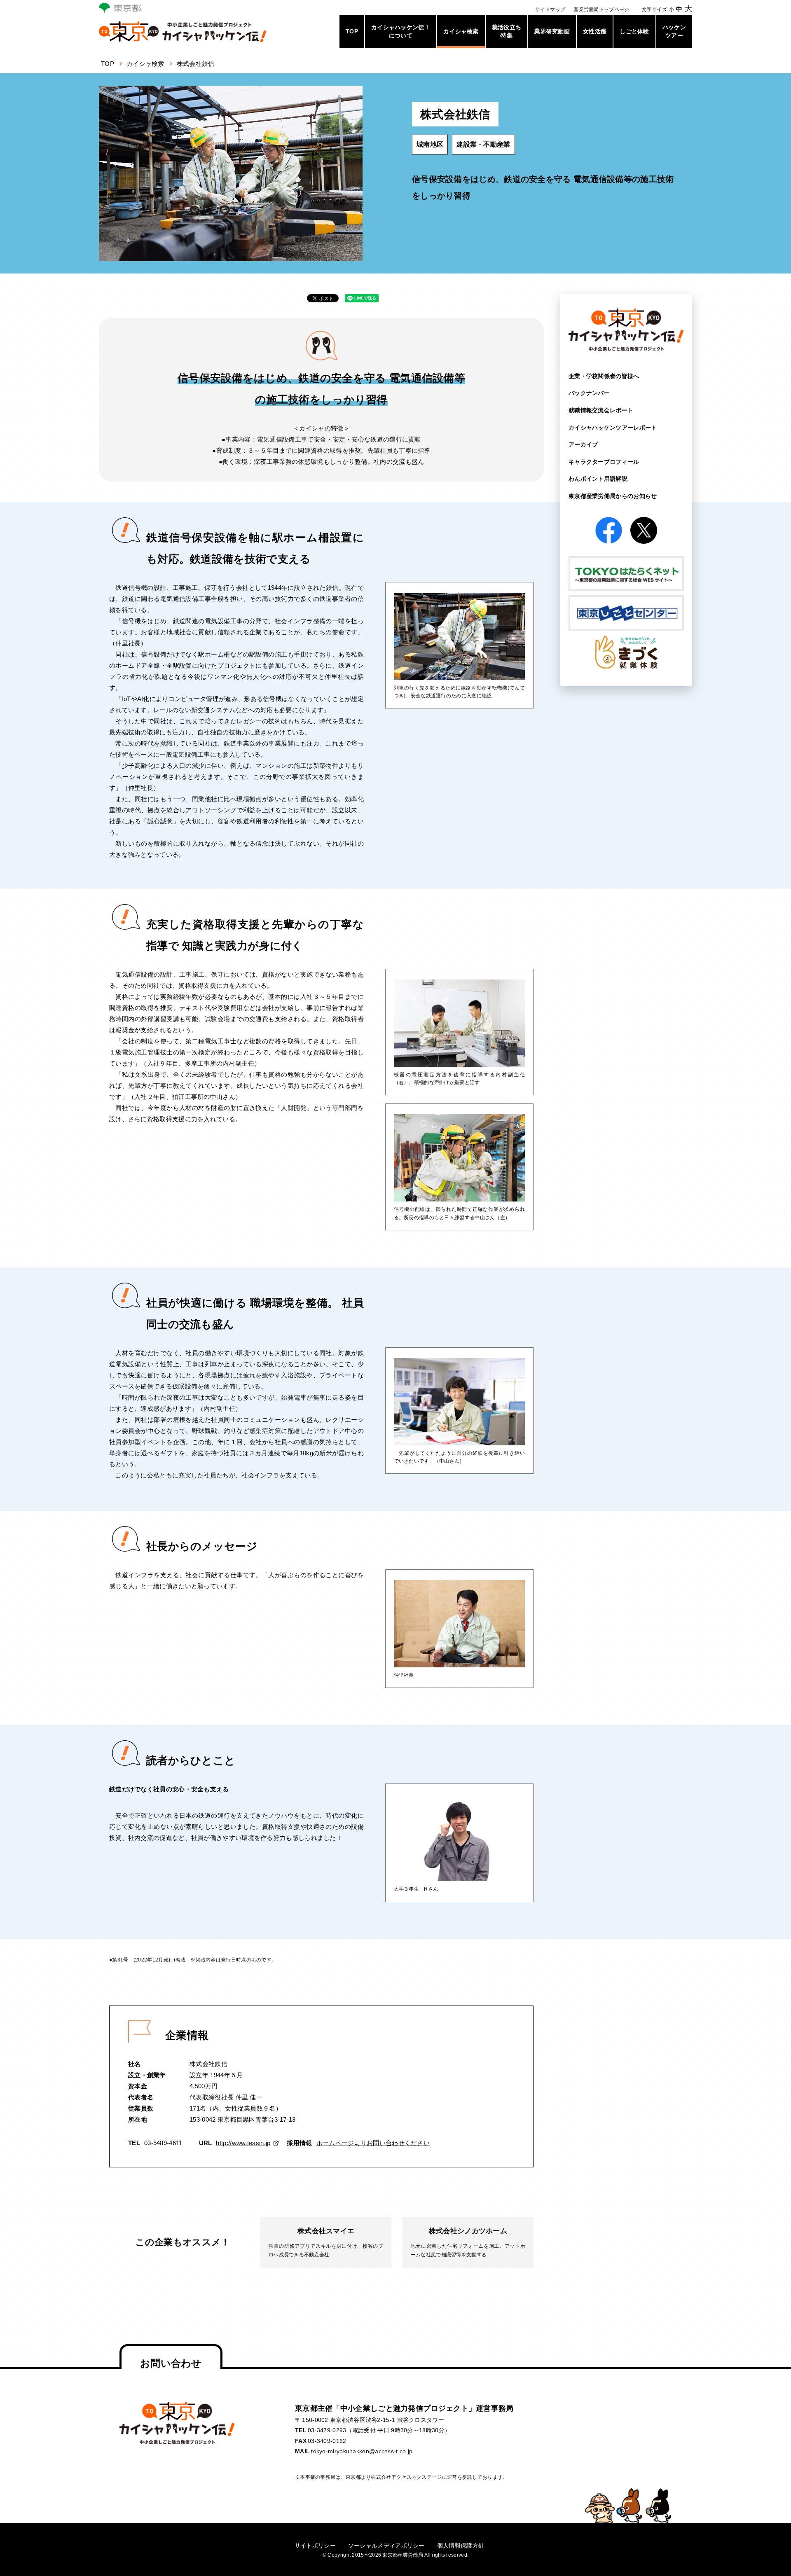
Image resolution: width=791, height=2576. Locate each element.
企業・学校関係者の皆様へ (604, 376)
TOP (352, 31)
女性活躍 (595, 31)
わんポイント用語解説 (598, 479)
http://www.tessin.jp (243, 2143)
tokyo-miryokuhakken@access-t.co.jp (362, 2451)
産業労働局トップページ (601, 9)
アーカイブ (583, 444)
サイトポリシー (315, 2546)
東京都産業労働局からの (613, 496)
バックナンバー (589, 393)
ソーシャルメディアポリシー (386, 2546)
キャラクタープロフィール (604, 462)
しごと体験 (634, 31)
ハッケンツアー (674, 31)
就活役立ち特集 (507, 31)
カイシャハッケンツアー (613, 428)
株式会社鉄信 (196, 64)
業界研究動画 (552, 31)
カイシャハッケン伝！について (401, 31)
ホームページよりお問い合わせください (373, 2143)
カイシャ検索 (461, 31)
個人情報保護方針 (461, 2546)
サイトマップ (550, 9)
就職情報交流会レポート (601, 410)
